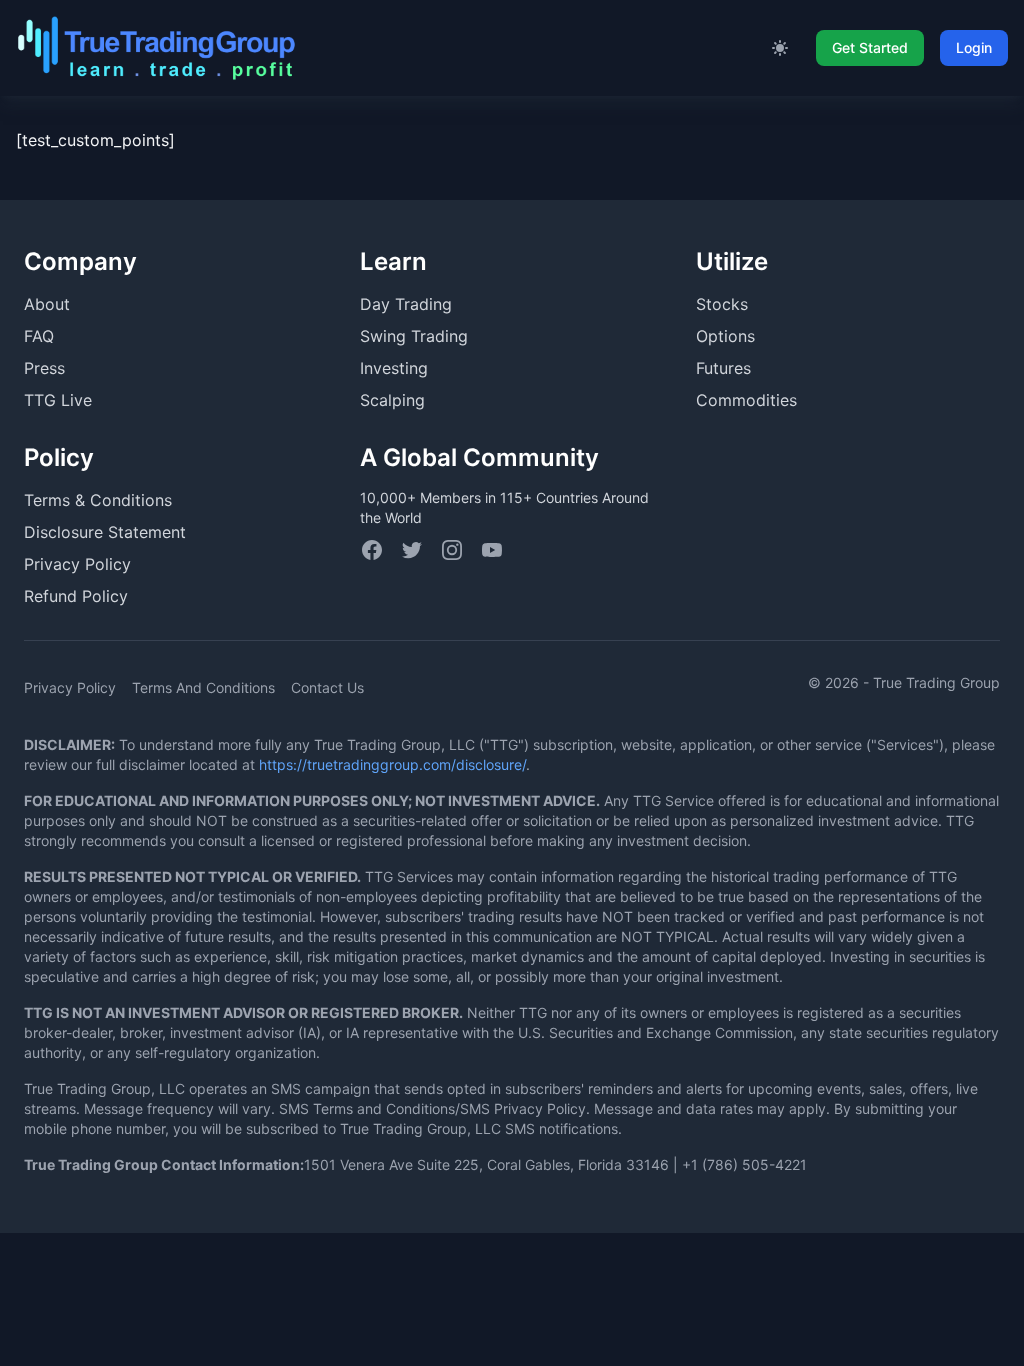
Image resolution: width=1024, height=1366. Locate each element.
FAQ (39, 336)
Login (974, 47)
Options (725, 336)
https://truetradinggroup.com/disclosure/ (392, 764)
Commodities (746, 400)
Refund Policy (76, 596)
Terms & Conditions (98, 500)
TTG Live (58, 400)
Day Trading (406, 304)
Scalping (392, 400)
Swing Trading (414, 336)
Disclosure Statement (105, 532)
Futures (723, 368)
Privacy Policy (77, 564)
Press (44, 368)
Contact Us (327, 687)
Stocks (722, 304)
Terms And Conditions (203, 687)
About (47, 304)
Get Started (870, 47)
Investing (394, 368)
